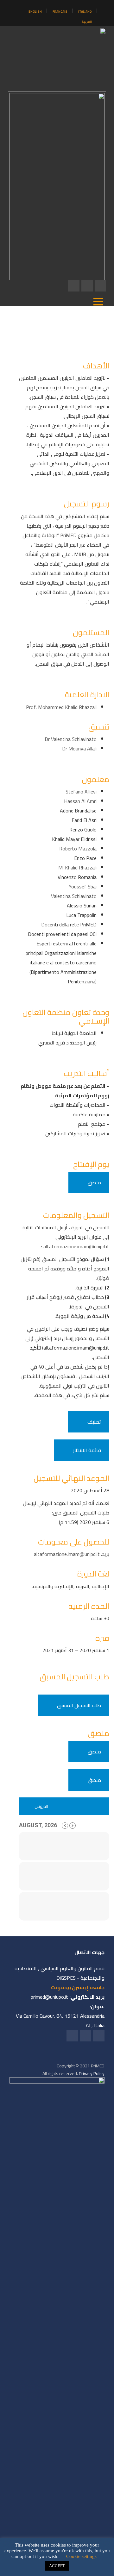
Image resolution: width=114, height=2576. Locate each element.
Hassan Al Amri (80, 801)
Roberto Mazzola (78, 849)
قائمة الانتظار (87, 1450)
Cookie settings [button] (81, 2556)
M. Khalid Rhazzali (77, 868)
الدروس (41, 1806)
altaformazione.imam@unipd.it (76, 1246)
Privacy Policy (92, 2073)
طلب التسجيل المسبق (79, 1705)
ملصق (94, 1182)
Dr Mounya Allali (79, 749)
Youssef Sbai (83, 887)
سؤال (97, 1259)
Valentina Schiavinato (74, 896)
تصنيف (94, 1422)
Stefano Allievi (81, 792)
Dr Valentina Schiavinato (71, 739)
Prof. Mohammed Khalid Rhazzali (61, 707)
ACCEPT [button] (57, 2566)
